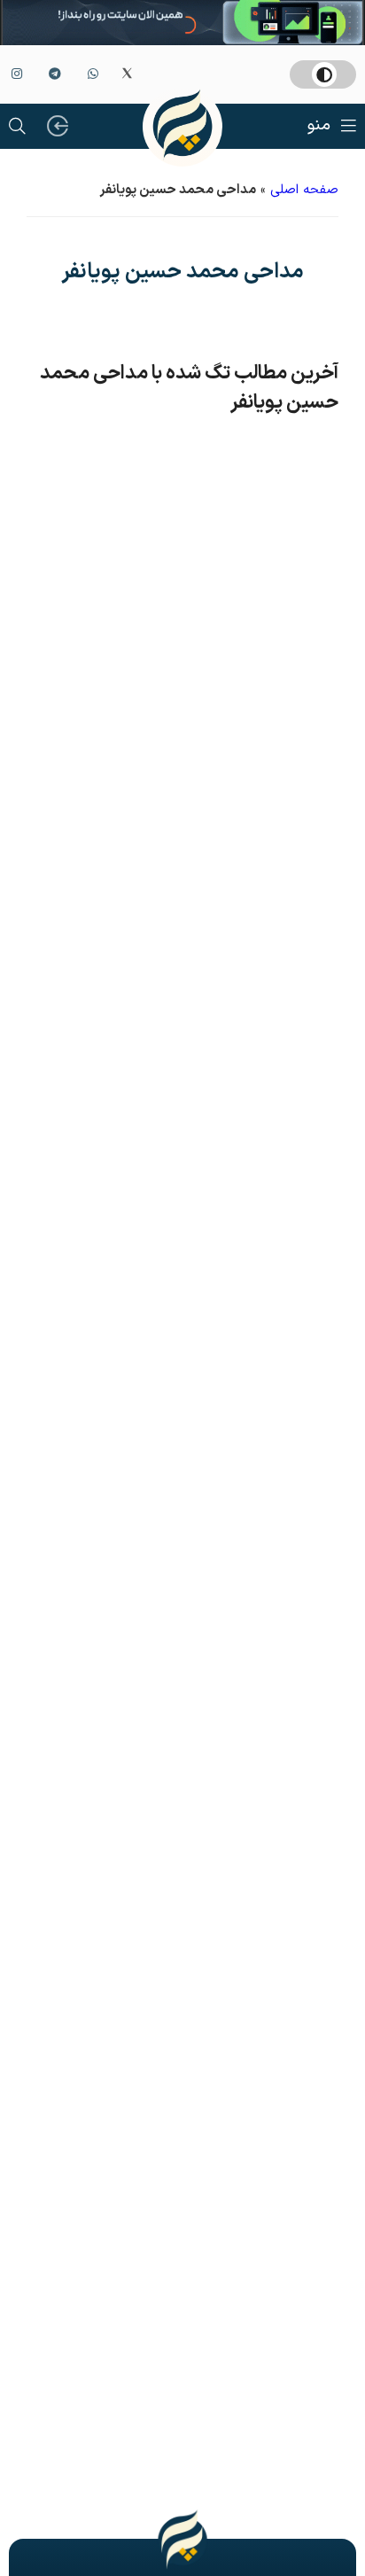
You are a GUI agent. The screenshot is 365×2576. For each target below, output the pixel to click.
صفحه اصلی (304, 190)
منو (319, 125)
